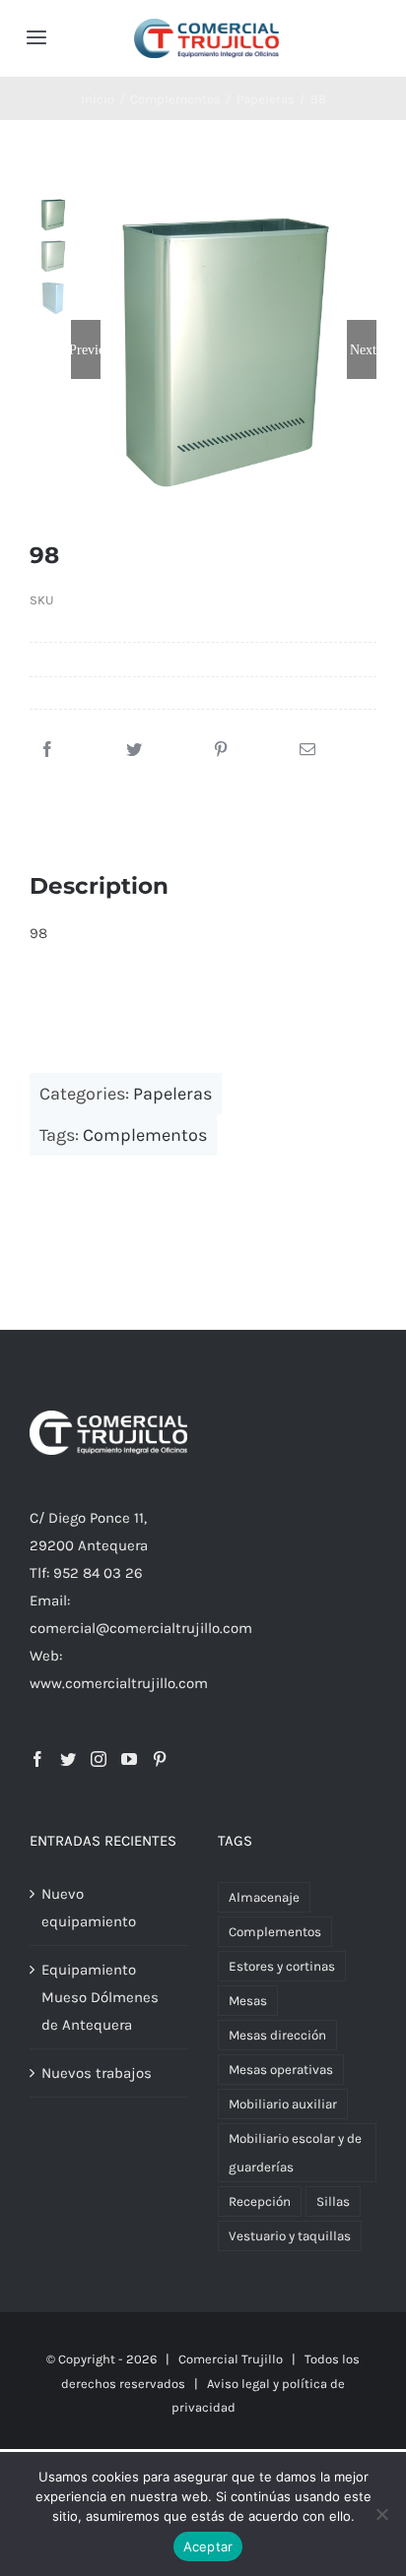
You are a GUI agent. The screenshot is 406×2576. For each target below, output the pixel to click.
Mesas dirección (277, 2035)
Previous (86, 349)
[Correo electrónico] (307, 750)
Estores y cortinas (282, 1966)
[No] (381, 2514)
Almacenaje (264, 1897)
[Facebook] (47, 750)
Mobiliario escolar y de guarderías (295, 2153)
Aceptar (208, 2546)
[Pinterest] (221, 750)
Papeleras (172, 1094)
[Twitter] (134, 750)
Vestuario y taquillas (290, 2236)
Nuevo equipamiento (89, 1908)
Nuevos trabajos (97, 2073)
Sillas (333, 2201)
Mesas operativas (281, 2070)
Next (363, 349)
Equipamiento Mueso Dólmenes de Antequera (100, 1997)
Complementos (145, 1135)
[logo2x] (206, 26)
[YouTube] (129, 1759)
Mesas (248, 2001)
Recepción (260, 2201)
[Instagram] (99, 1759)
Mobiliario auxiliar (283, 2104)
